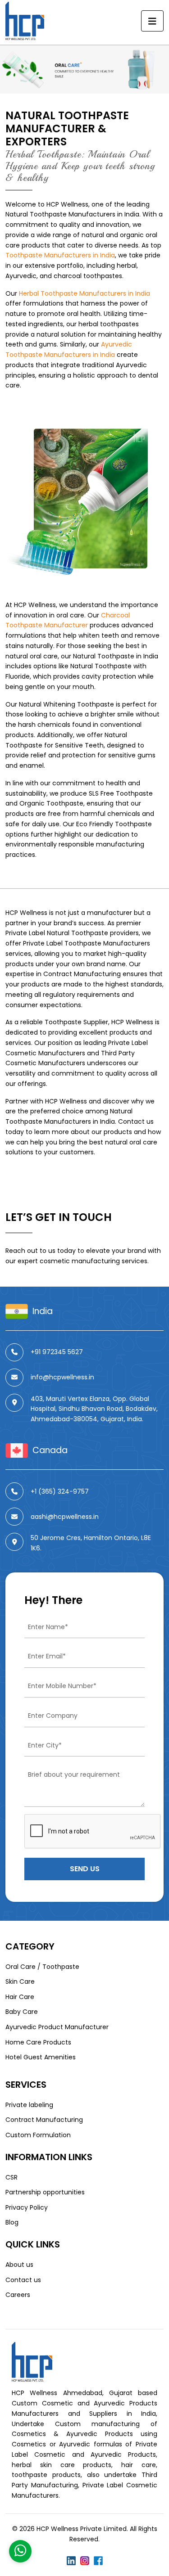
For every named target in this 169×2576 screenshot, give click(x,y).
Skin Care (20, 1982)
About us (19, 2265)
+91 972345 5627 (57, 1352)
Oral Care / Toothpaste (42, 1967)
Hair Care (20, 1997)
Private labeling (29, 2105)
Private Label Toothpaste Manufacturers (87, 943)
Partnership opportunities (45, 2192)
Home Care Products (38, 2042)
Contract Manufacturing (82, 974)
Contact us (23, 2280)
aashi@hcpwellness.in (65, 1517)
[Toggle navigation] (152, 21)
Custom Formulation (38, 2135)
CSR (11, 2177)
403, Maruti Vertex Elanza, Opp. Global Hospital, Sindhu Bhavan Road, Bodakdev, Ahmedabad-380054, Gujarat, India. (94, 1409)
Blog (12, 2222)
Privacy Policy (27, 2207)
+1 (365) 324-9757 (60, 1491)
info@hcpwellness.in (62, 1377)
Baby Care (22, 2012)
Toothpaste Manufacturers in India (60, 255)
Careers (18, 2295)
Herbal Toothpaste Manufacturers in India (84, 293)
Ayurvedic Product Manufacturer (57, 2027)
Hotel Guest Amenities (41, 2057)
